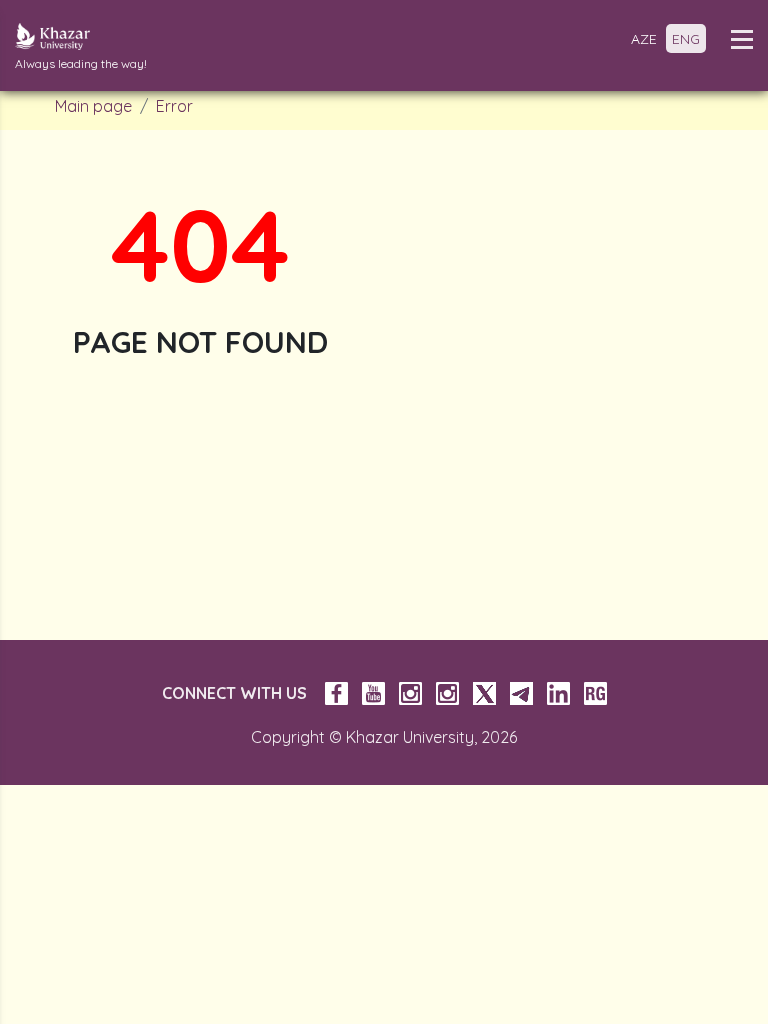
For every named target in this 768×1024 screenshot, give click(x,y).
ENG (686, 39)
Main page (93, 106)
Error (174, 106)
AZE (644, 39)
